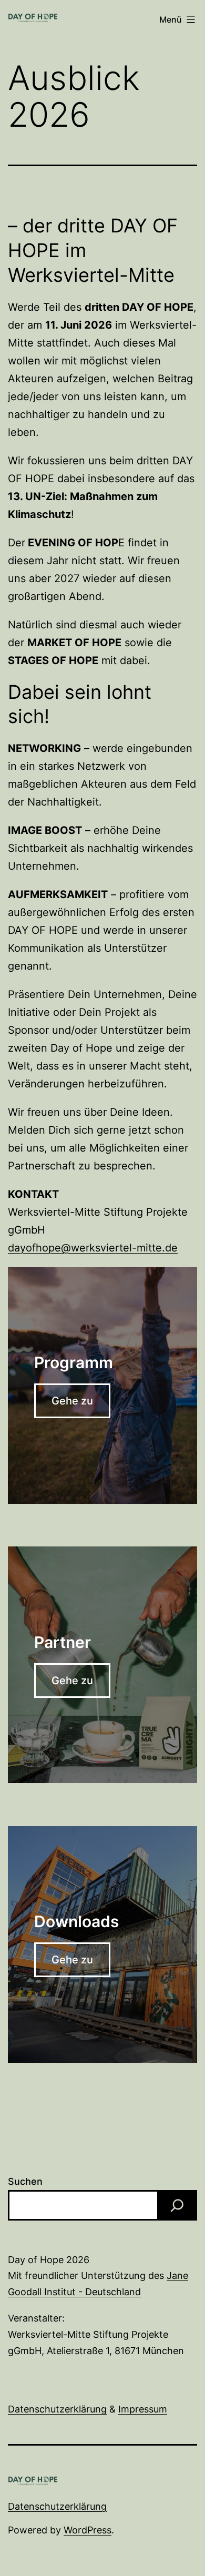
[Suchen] (177, 2205)
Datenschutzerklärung (57, 2409)
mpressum (144, 2409)
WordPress (88, 2530)
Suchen (25, 2181)
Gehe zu (72, 1401)
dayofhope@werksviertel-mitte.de (93, 1248)
